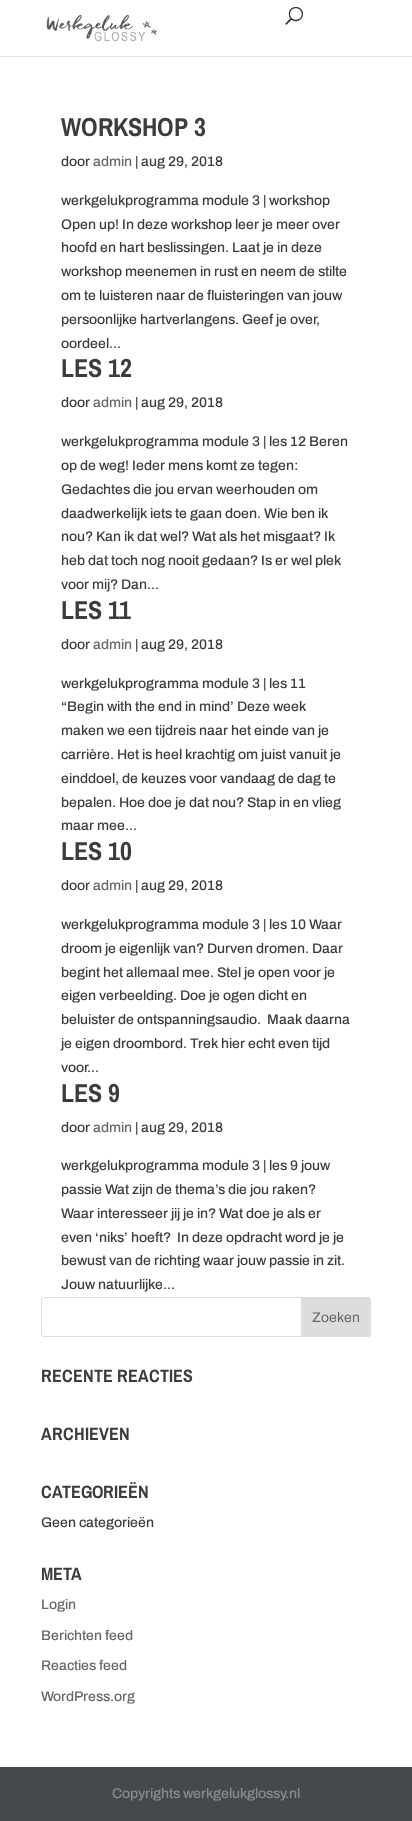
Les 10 (96, 850)
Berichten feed (87, 1635)
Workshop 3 (133, 126)
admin (112, 161)
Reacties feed (84, 1665)
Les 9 (90, 1092)
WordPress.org (88, 1696)
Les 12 (96, 367)
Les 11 (96, 609)
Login (58, 1604)
